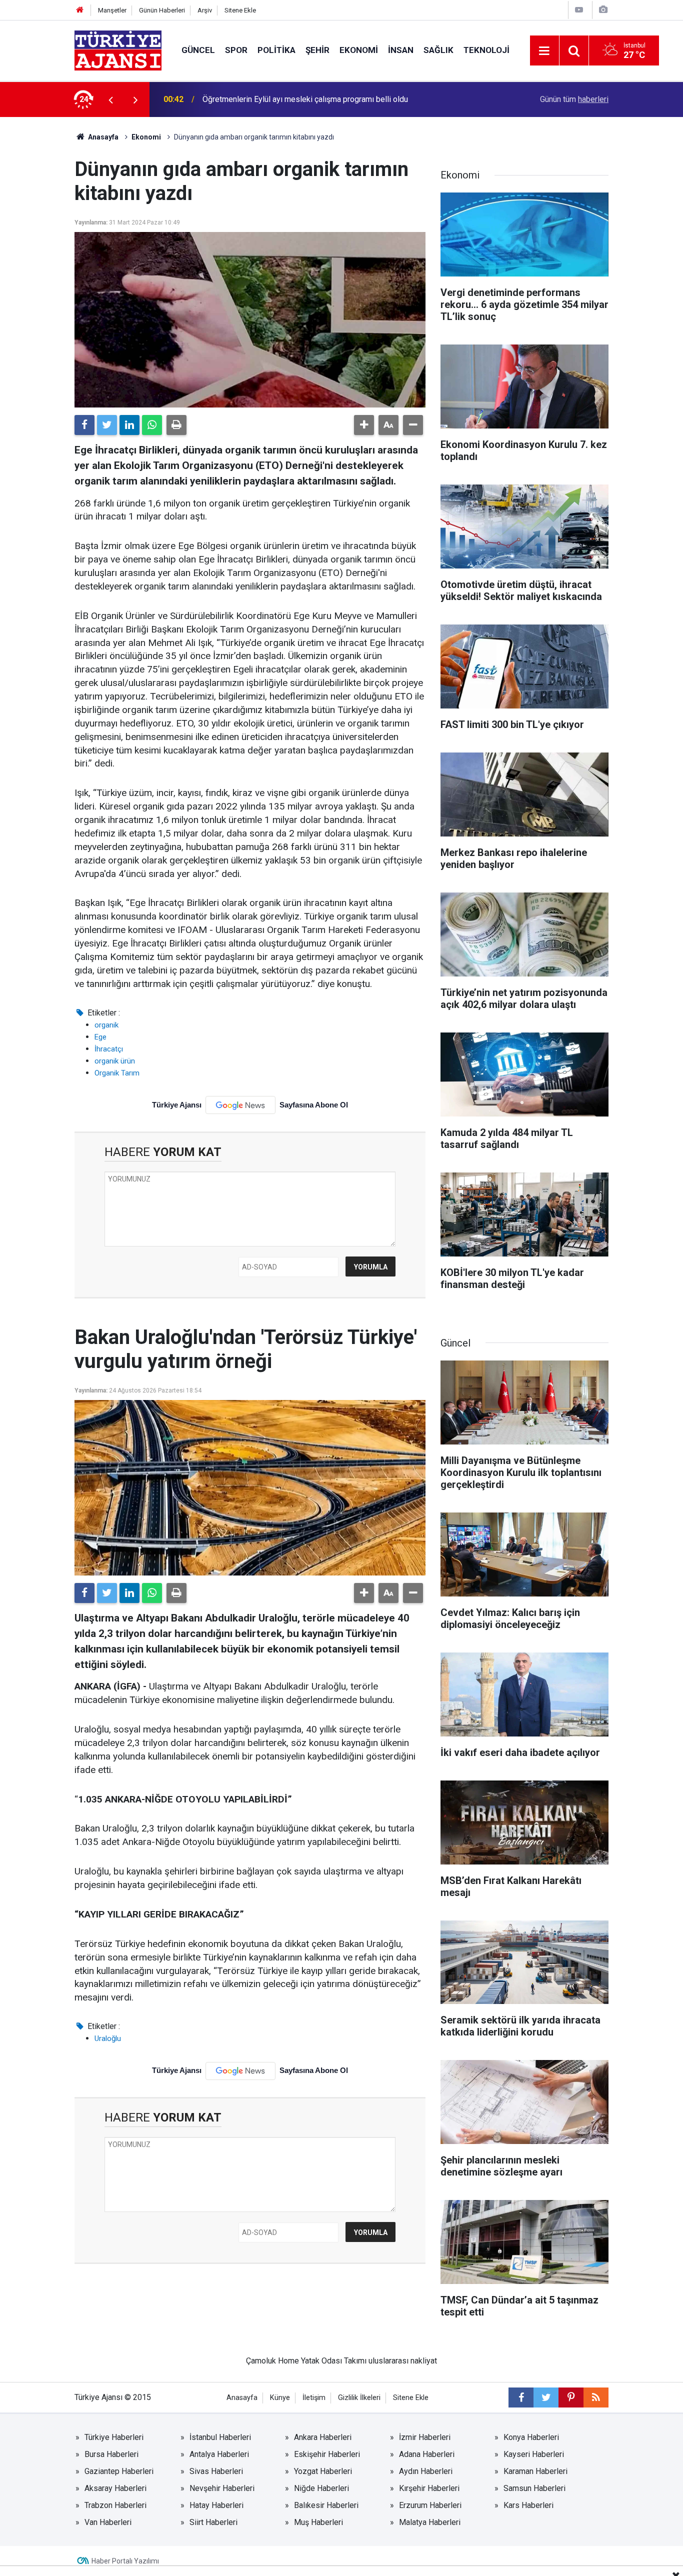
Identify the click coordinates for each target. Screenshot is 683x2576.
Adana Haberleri (427, 2454)
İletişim (314, 2398)
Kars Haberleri (528, 2505)
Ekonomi (359, 50)
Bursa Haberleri (111, 2454)
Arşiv (205, 10)
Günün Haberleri (162, 10)
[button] (364, 425)
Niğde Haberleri (321, 2488)
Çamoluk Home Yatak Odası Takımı (306, 2361)
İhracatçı (109, 1049)
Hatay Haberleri (216, 2505)
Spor (236, 50)
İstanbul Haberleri (220, 2437)
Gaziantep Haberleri (119, 2471)
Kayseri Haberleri (534, 2454)
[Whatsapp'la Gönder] (152, 425)
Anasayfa (102, 137)
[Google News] (240, 1105)
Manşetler (112, 10)
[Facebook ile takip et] (521, 2397)
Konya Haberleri (531, 2437)
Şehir (317, 50)
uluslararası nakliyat (403, 2361)
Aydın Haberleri (426, 2471)
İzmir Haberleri (425, 2437)
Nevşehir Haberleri (222, 2488)
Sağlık (438, 50)
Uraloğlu (108, 2038)
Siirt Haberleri (213, 2522)
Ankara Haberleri (323, 2437)
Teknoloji (486, 50)
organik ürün (115, 1061)
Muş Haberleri (318, 2522)
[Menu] (544, 51)
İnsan (401, 50)
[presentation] (110, 99)
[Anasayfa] (80, 10)
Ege (100, 1037)
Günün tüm (574, 99)
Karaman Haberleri (535, 2471)
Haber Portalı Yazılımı (125, 2561)
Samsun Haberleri (534, 2488)
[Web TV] (579, 10)
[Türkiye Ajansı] (118, 50)
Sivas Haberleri (216, 2471)
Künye (280, 2398)
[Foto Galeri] (603, 10)
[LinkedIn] (129, 425)
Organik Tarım (117, 1073)
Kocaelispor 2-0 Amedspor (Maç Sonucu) (274, 99)
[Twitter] (107, 425)
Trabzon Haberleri (115, 2505)
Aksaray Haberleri (115, 2488)
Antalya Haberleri (219, 2454)
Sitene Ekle (240, 10)
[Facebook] (84, 425)
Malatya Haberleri (430, 2522)
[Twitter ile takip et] (546, 2397)
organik (106, 1025)
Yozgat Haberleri (323, 2471)
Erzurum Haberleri (430, 2505)
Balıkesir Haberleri (326, 2505)
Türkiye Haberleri (114, 2437)
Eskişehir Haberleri (327, 2454)
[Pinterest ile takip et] (571, 2397)
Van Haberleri (108, 2522)
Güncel (198, 50)
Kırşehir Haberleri (429, 2488)
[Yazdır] (176, 425)
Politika (276, 50)
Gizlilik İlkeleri (359, 2398)
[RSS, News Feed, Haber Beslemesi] (596, 2397)
